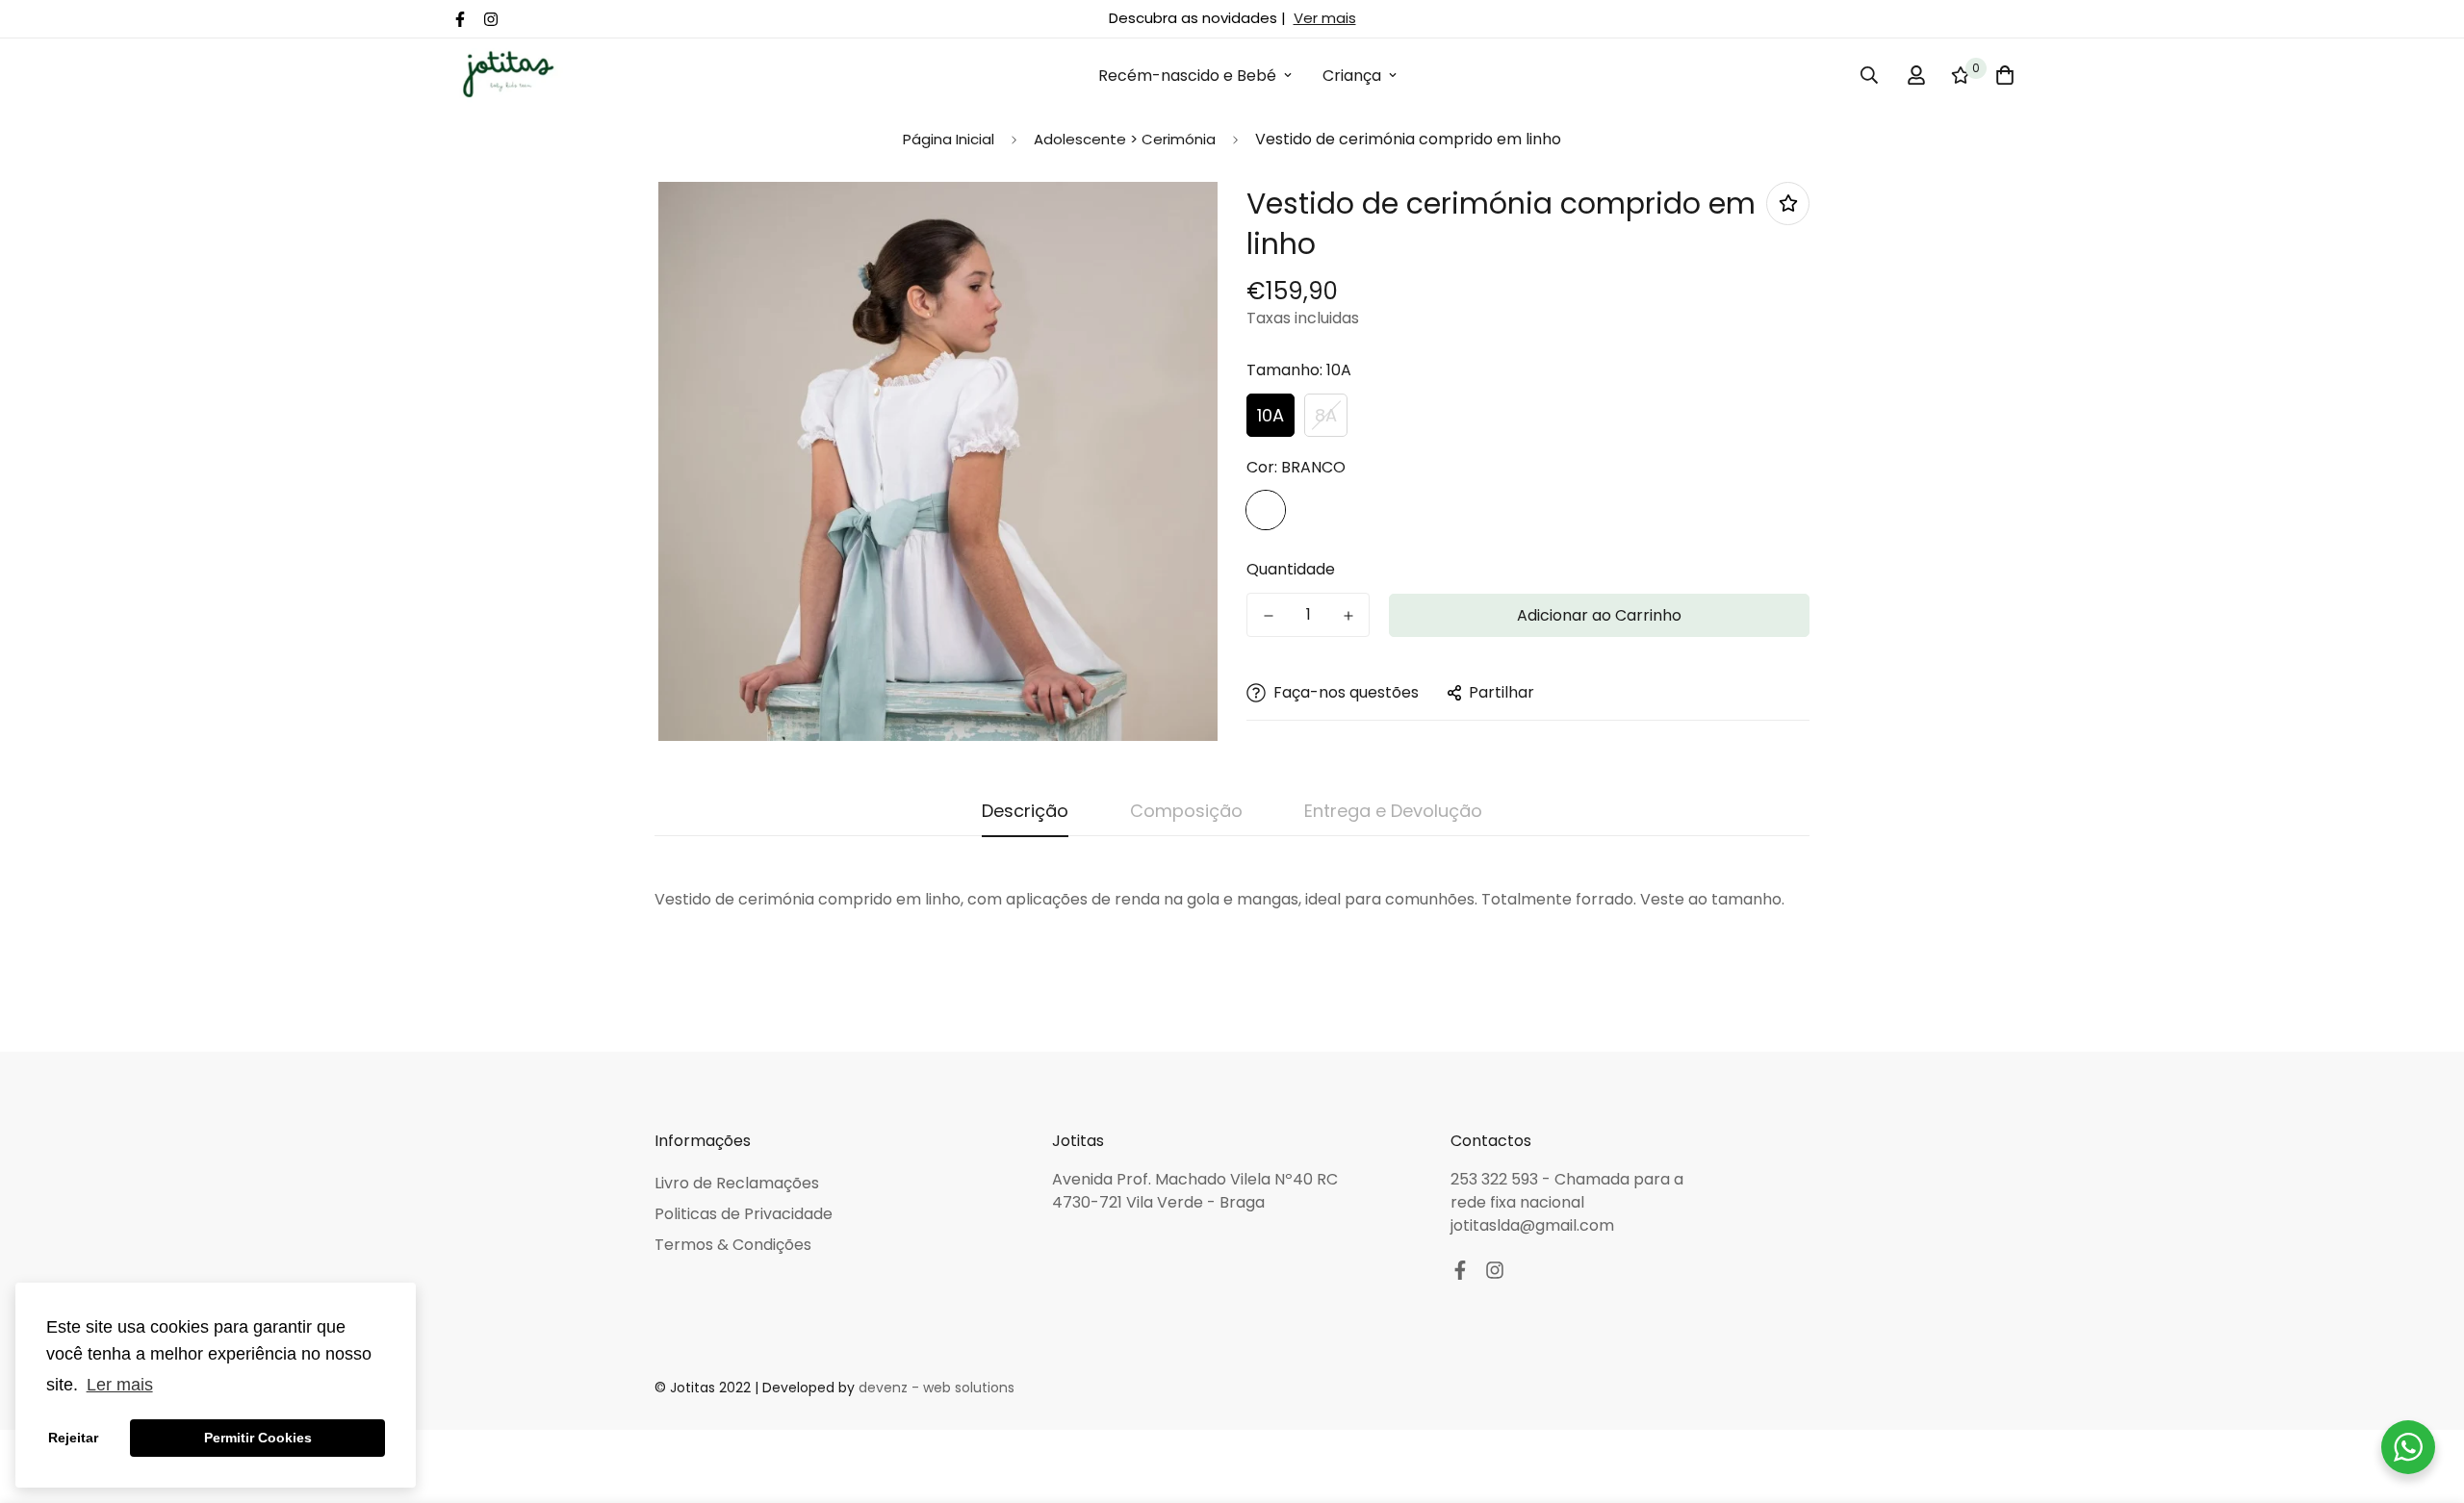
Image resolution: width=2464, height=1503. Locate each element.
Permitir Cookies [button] (258, 1438)
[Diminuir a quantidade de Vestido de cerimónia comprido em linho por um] (1268, 616)
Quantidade (1291, 569)
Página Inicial (949, 139)
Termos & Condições (733, 1245)
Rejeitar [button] (73, 1438)
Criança (1352, 76)
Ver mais (1325, 18)
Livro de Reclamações (737, 1183)
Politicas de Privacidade (744, 1214)
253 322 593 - (1502, 1179)
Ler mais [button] (120, 1385)
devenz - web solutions (937, 1388)
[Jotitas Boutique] (508, 76)
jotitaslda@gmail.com (1532, 1225)
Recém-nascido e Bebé (1187, 76)
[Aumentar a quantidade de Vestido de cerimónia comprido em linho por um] (1348, 616)
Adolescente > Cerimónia (1125, 139)
